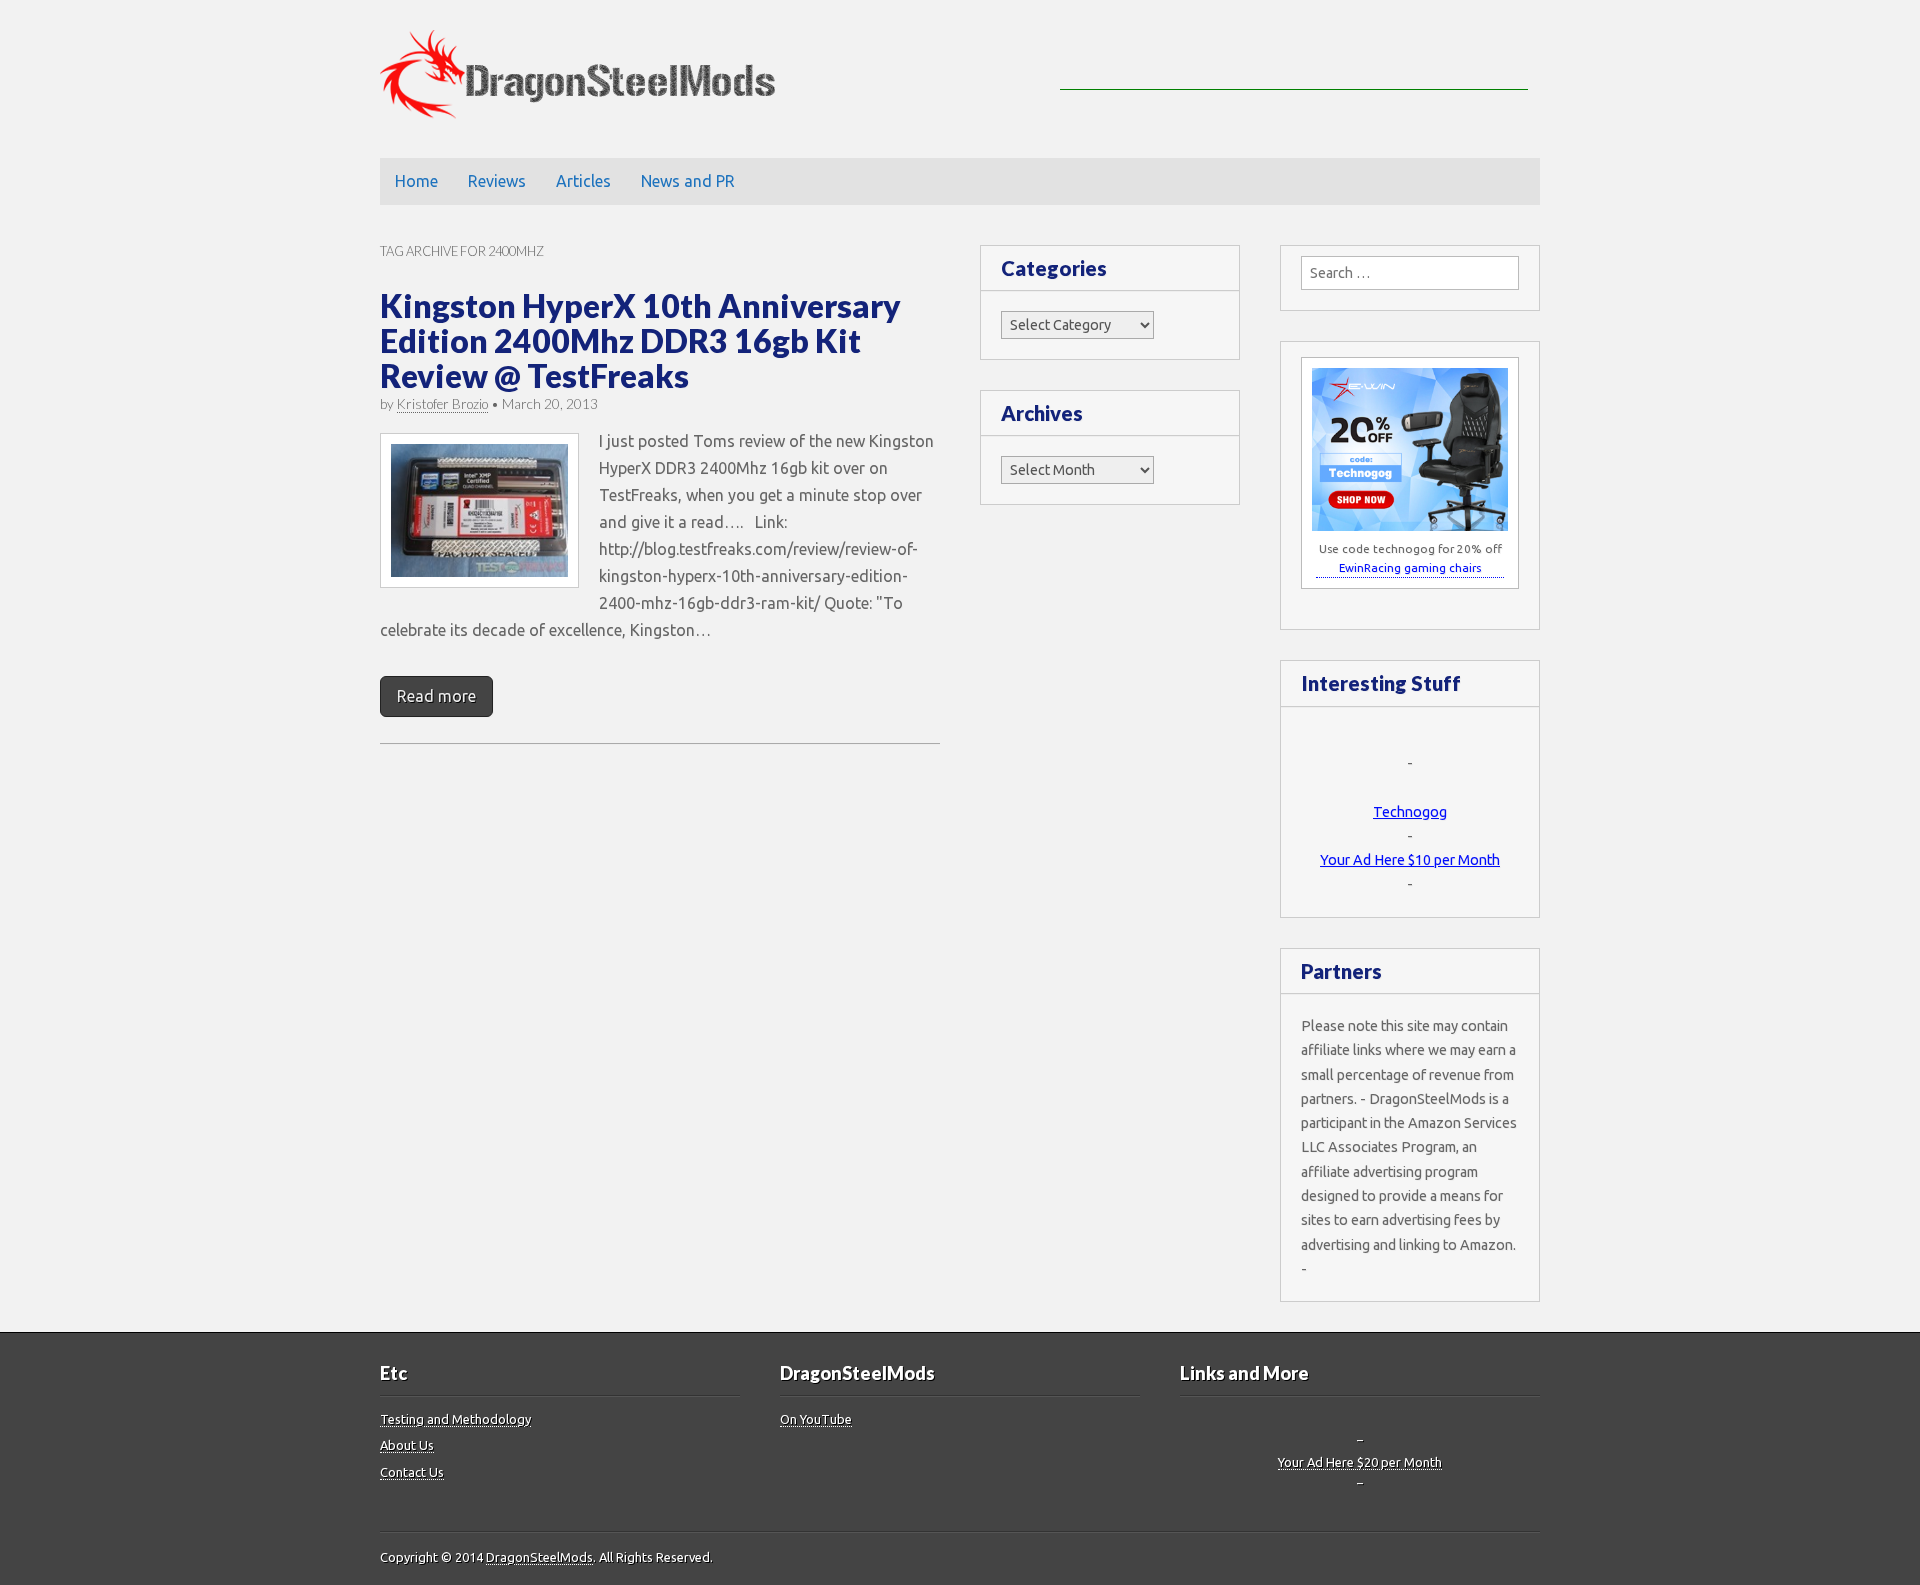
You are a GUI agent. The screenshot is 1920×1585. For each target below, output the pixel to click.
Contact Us (412, 1472)
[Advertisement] (1294, 60)
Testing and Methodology (455, 1419)
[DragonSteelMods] (592, 79)
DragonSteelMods (539, 1557)
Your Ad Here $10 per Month (1410, 860)
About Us (407, 1445)
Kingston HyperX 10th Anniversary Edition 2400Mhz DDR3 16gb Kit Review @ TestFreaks (640, 340)
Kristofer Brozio (442, 404)
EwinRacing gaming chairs (1410, 567)
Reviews (497, 181)
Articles (583, 181)
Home (416, 181)
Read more (436, 696)
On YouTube (816, 1419)
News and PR (688, 181)
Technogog (1410, 812)
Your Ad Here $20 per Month (1360, 1462)
